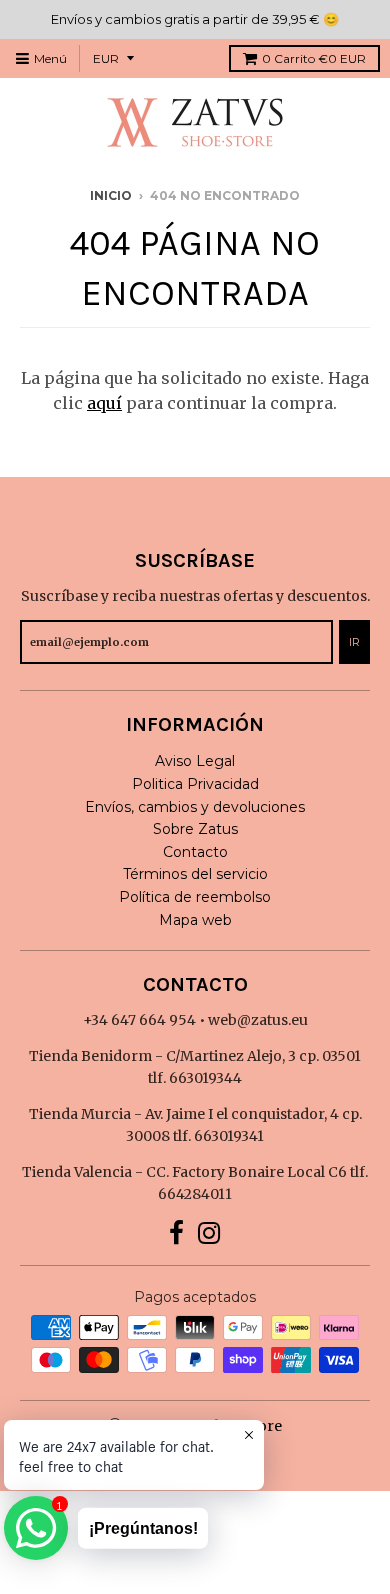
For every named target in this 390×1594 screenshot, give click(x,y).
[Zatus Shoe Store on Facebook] (176, 1233)
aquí (104, 403)
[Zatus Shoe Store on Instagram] (209, 1233)
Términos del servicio (195, 874)
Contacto (195, 852)
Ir (354, 642)
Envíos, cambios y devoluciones (195, 807)
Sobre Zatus (195, 829)
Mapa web (195, 920)
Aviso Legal (195, 761)
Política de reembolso (195, 897)
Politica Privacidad (195, 784)
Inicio (111, 195)
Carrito (314, 58)
